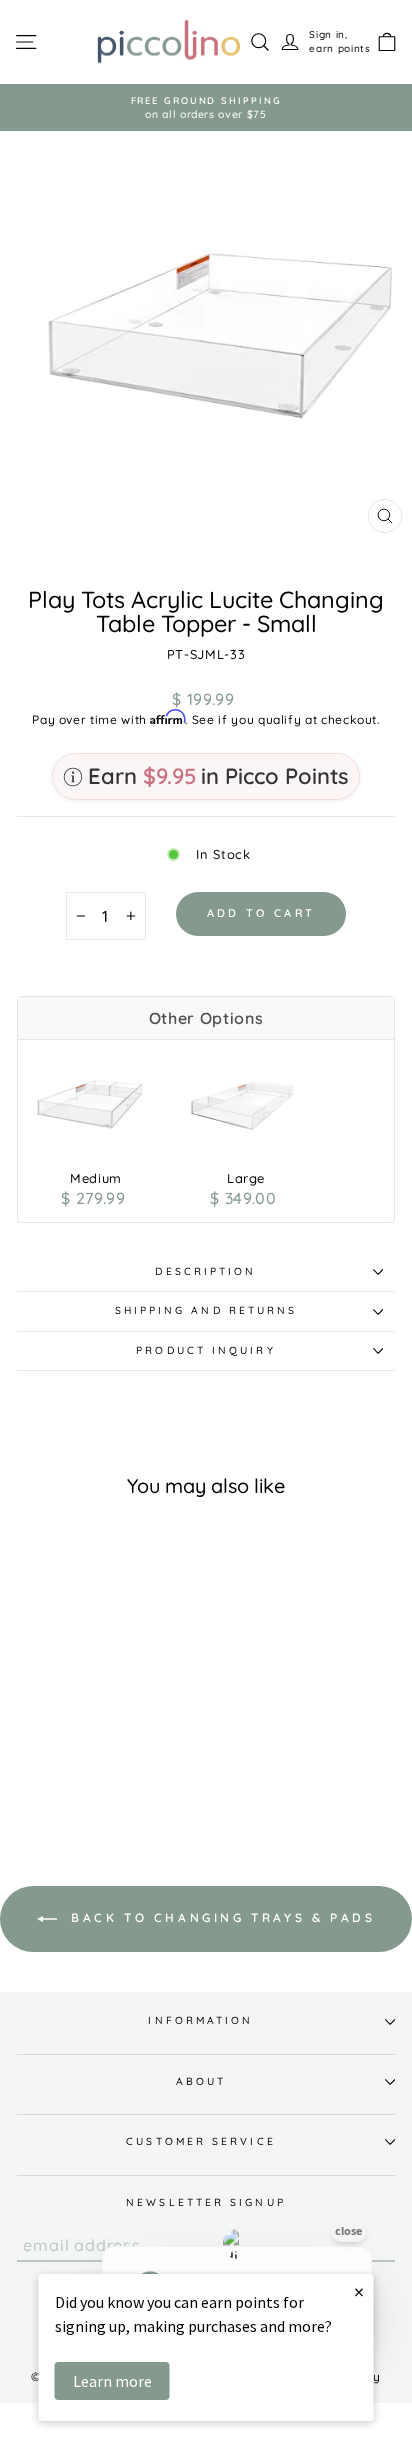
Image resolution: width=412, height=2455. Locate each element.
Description (205, 1271)
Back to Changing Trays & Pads (220, 1917)
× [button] (359, 2291)
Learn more (112, 2381)
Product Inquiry (205, 1350)
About (201, 2081)
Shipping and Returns (206, 1310)
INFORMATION (200, 2020)
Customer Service (200, 2141)
